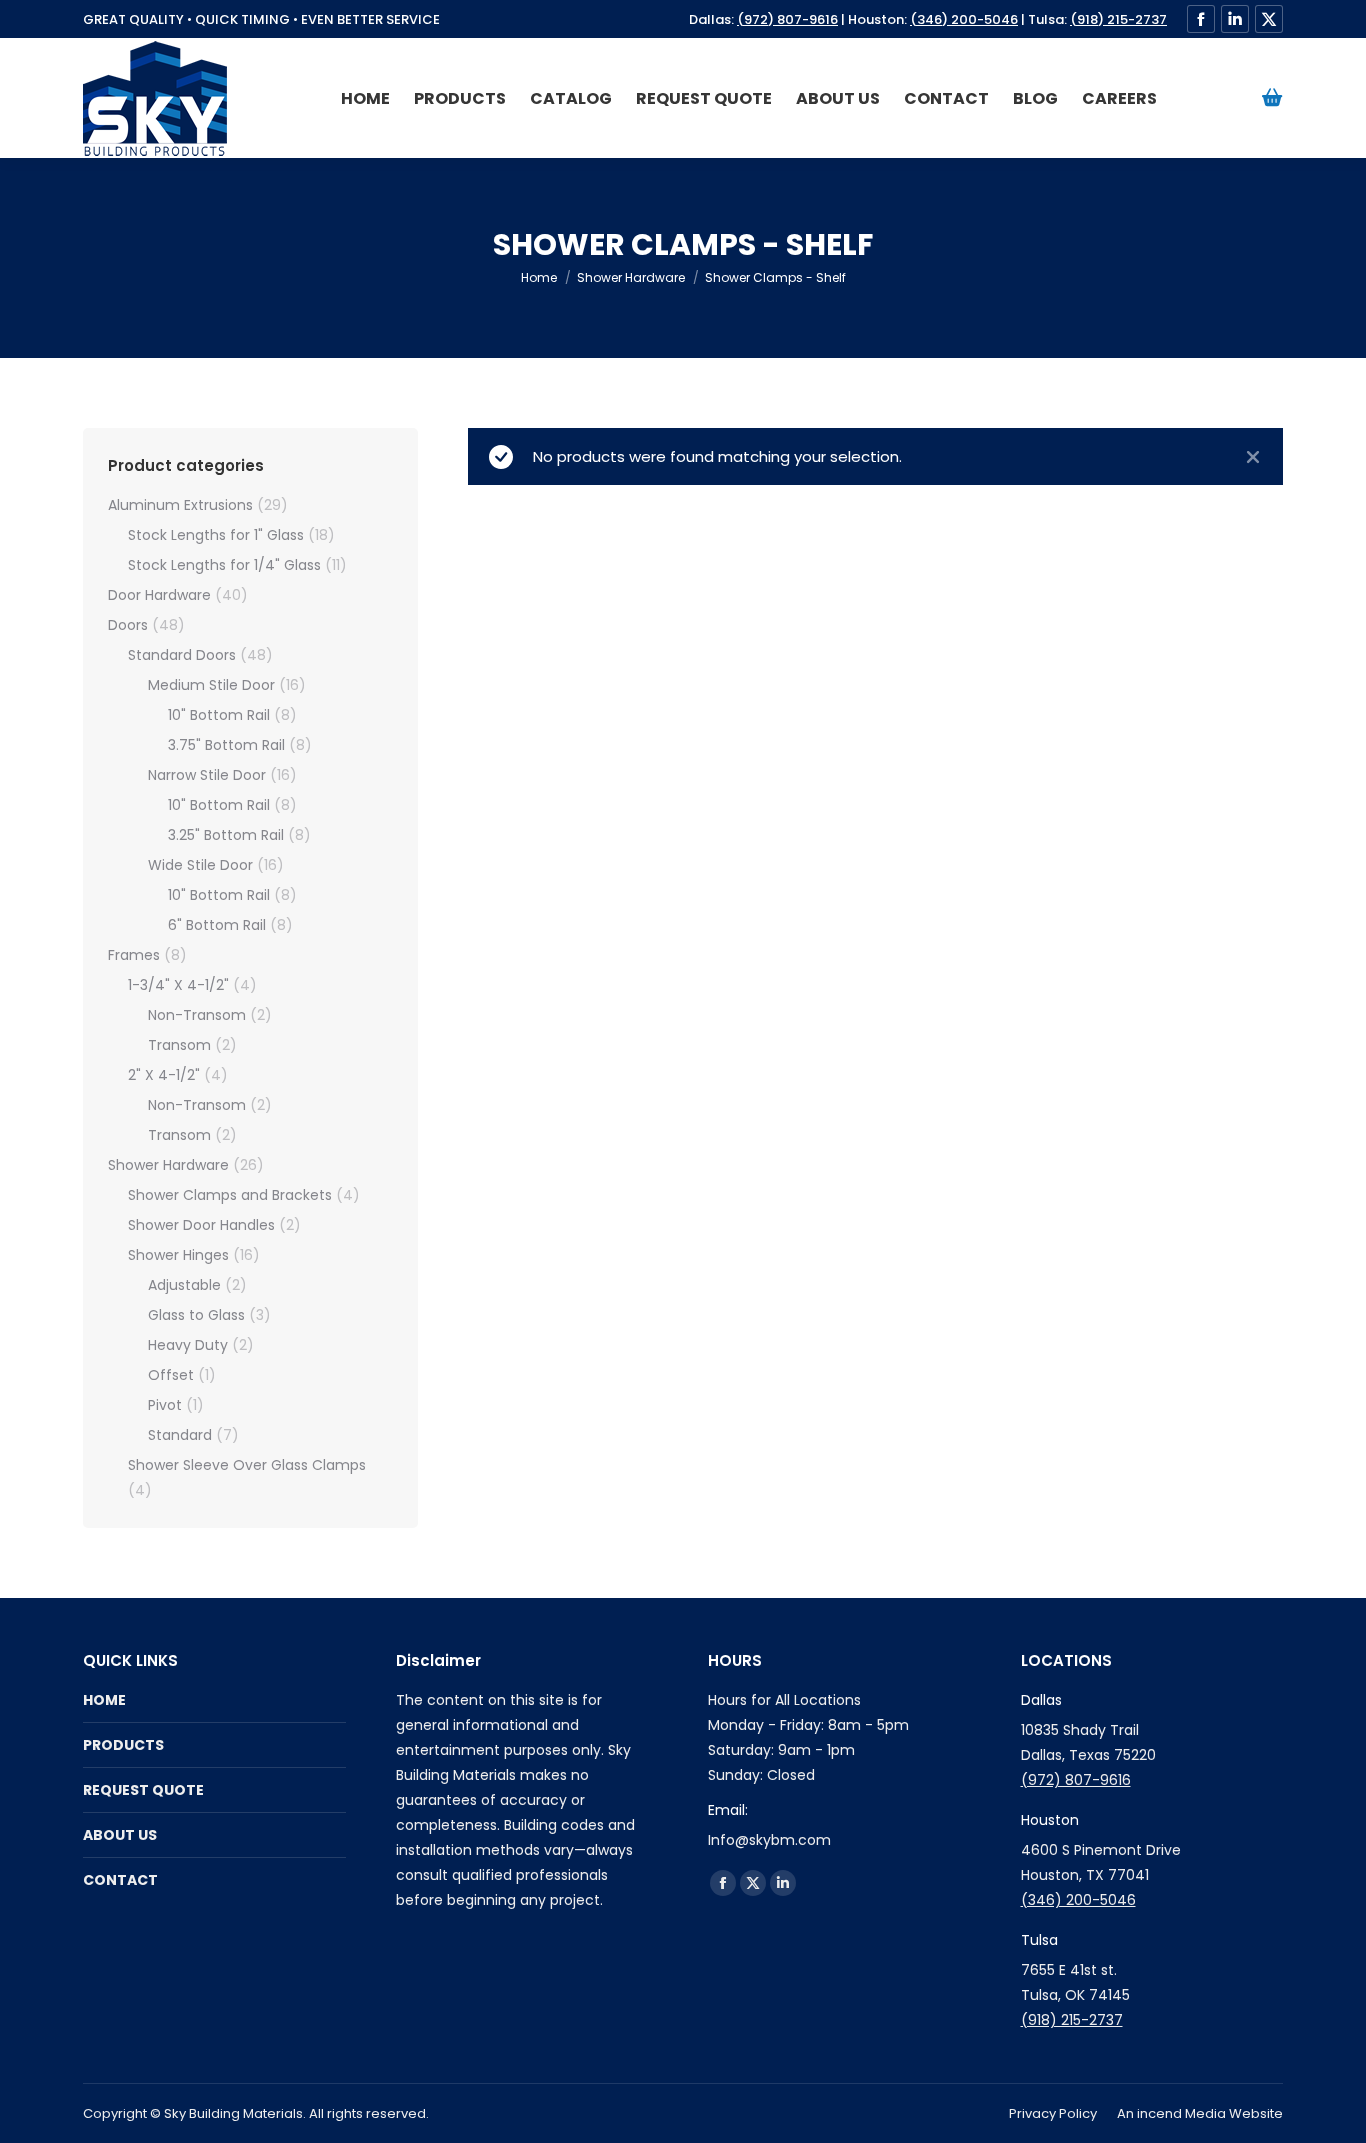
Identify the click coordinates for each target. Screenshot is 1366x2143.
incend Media (1181, 2113)
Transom (179, 1045)
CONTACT (120, 1880)
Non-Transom (197, 1015)
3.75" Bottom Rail (226, 745)
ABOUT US (120, 1835)
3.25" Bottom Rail (226, 835)
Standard (180, 1435)
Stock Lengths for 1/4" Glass (224, 565)
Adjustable (184, 1285)
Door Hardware (159, 595)
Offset (171, 1375)
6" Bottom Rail (217, 925)
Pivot (165, 1405)
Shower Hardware (168, 1165)
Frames (134, 955)
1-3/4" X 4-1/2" (178, 985)
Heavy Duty (188, 1345)
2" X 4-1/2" (164, 1075)
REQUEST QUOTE (143, 1790)
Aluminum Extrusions (180, 505)
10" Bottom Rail (219, 715)
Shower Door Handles (201, 1225)
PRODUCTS (123, 1745)
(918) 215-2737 (1118, 19)
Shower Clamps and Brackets (230, 1195)
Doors (128, 625)
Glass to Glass (196, 1315)
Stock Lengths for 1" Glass (216, 535)
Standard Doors (182, 655)
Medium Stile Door (211, 685)
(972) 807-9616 (787, 19)
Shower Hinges (178, 1255)
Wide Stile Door (200, 865)
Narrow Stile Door (207, 775)
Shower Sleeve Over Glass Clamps (247, 1465)
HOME (104, 1700)
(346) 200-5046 (964, 19)
